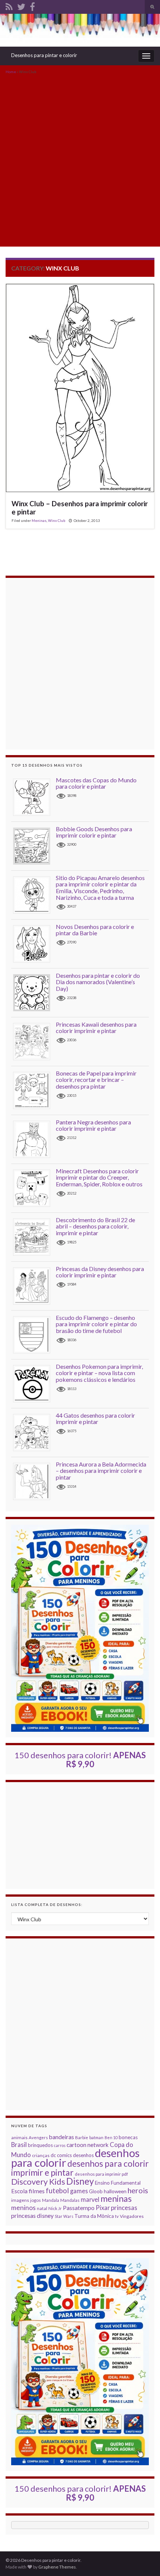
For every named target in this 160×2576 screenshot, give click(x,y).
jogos (36, 2200)
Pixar (103, 2208)
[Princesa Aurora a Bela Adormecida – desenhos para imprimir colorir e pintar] (34, 1481)
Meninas (39, 520)
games (79, 2191)
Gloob (96, 2191)
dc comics (61, 2155)
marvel (90, 2199)
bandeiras (62, 2137)
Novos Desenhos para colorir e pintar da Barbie (95, 930)
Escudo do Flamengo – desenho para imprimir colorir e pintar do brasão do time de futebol (96, 1324)
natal (42, 2208)
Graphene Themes (57, 2567)
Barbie (82, 2137)
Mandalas (70, 2200)
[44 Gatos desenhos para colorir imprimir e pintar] (34, 1432)
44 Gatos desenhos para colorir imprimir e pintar (95, 1419)
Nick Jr (55, 2208)
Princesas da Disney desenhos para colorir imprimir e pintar (100, 1272)
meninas (116, 2198)
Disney (80, 2181)
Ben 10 (111, 2137)
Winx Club (57, 520)
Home (11, 72)
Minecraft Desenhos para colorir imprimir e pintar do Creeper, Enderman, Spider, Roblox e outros (99, 1177)
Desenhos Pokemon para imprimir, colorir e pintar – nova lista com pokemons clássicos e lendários (99, 1373)
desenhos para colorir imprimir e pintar (80, 2168)
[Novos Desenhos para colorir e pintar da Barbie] (34, 943)
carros (60, 2145)
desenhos (83, 2155)
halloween (115, 2191)
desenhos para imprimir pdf (101, 2174)
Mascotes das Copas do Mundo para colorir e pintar (96, 783)
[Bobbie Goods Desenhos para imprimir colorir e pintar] (34, 846)
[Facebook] (32, 5)
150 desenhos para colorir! (80, 1760)
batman (96, 2137)
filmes (37, 2191)
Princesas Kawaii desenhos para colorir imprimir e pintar (96, 1028)
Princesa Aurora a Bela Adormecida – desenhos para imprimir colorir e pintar (101, 1471)
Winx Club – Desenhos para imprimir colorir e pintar (80, 508)
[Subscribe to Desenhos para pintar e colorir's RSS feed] (9, 5)
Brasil (19, 2145)
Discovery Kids (38, 2181)
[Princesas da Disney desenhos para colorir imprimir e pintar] (34, 1285)
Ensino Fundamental (118, 2183)
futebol (57, 2191)
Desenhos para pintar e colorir (44, 55)
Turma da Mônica (94, 2216)
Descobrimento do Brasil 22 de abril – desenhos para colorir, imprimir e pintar (95, 1226)
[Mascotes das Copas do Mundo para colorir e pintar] (34, 797)
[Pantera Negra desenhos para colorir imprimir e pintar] (34, 1139)
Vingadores (132, 2216)
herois (138, 2190)
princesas (124, 2208)
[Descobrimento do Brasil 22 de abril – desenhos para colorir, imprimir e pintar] (34, 1237)
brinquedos (40, 2145)
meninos (23, 2208)
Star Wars (64, 2216)
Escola (19, 2191)
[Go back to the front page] (80, 30)
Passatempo (79, 2208)
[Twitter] (21, 5)
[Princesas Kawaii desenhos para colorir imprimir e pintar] (34, 1041)
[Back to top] (143, 2559)
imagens (20, 2200)
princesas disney (32, 2215)
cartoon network (88, 2145)
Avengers (38, 2137)
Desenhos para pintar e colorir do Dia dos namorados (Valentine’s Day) (98, 982)
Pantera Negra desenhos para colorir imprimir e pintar (93, 1125)
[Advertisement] (80, 160)
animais (19, 2137)
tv (117, 2216)
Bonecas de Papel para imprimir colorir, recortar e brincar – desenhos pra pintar (96, 1080)
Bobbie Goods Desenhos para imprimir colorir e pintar (94, 832)
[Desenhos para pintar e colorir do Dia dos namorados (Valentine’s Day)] (34, 992)
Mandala (51, 2200)
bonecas (128, 2137)
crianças (41, 2155)
